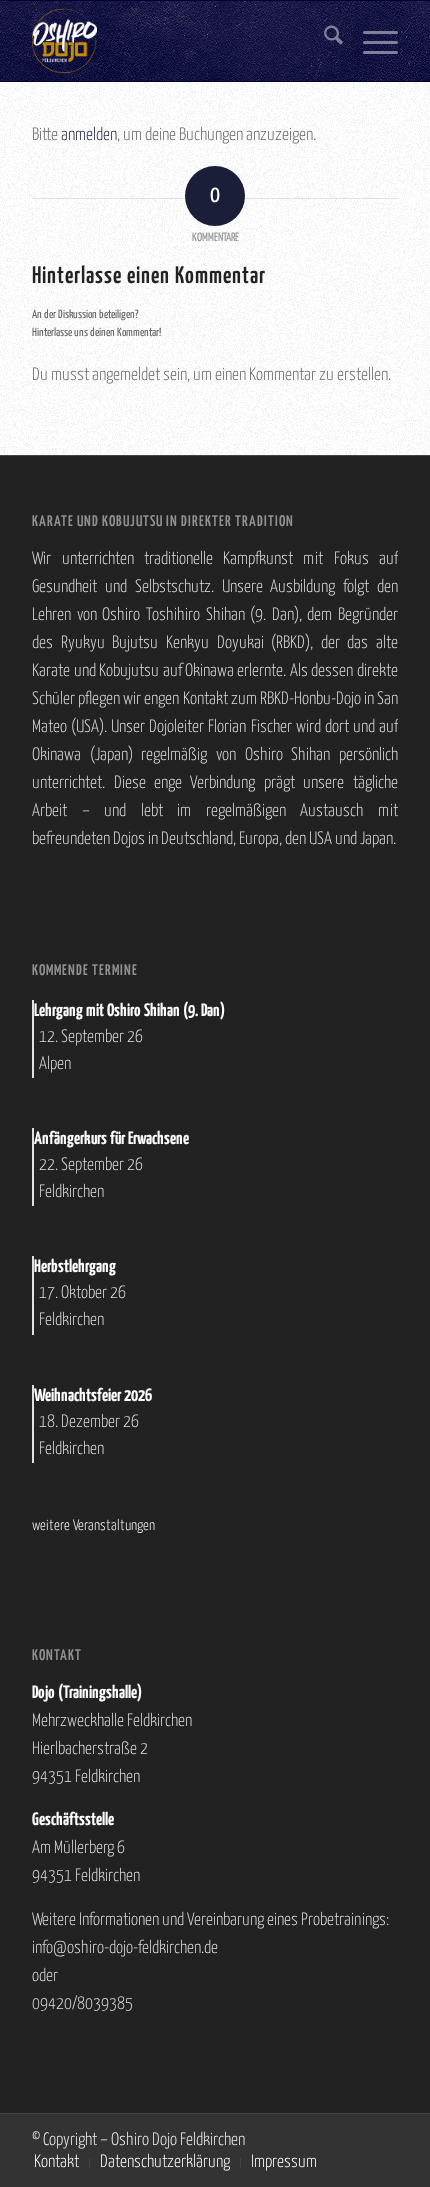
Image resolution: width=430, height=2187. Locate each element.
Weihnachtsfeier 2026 (93, 1396)
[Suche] (323, 41)
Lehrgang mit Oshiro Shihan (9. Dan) (129, 1011)
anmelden (89, 135)
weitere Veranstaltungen (93, 1526)
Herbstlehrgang (75, 1267)
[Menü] (370, 41)
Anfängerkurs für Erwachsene (111, 1139)
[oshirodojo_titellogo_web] (178, 41)
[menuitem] (323, 41)
